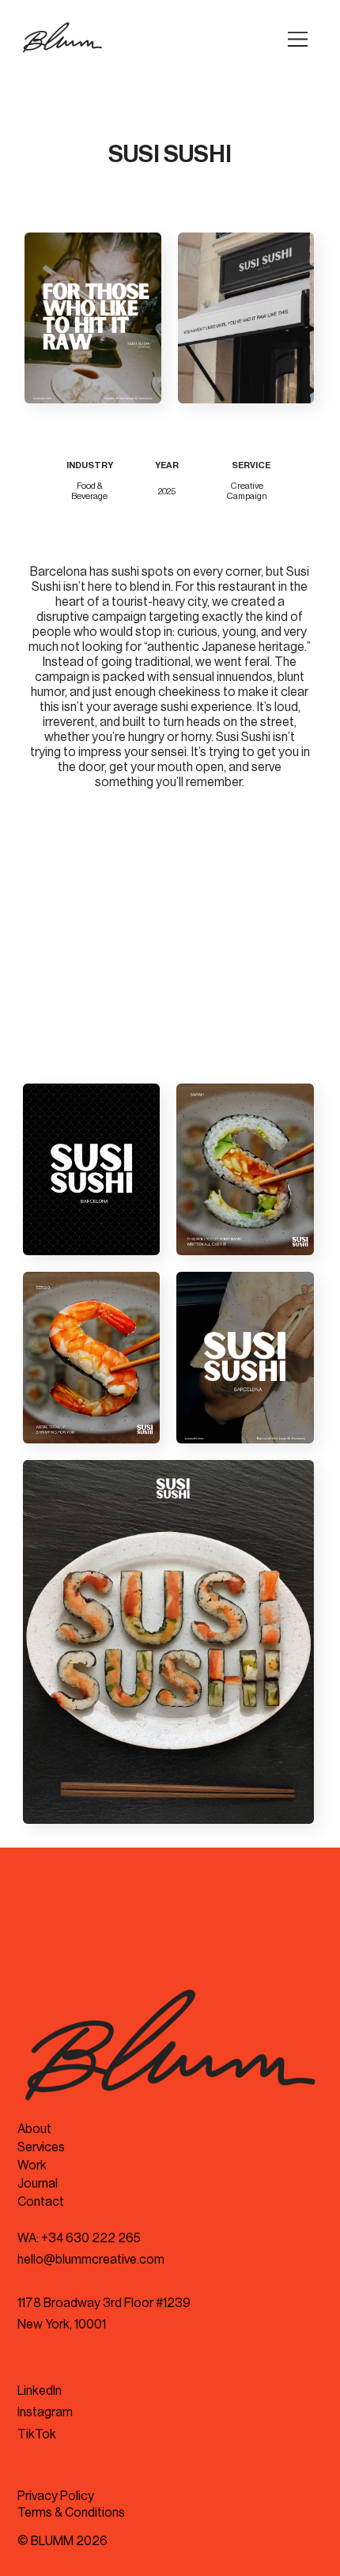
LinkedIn (40, 2391)
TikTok (37, 2434)
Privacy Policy (56, 2496)
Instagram (45, 2412)
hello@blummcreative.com (91, 2260)
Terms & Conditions (71, 2513)
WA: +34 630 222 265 (79, 2238)
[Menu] (298, 39)
